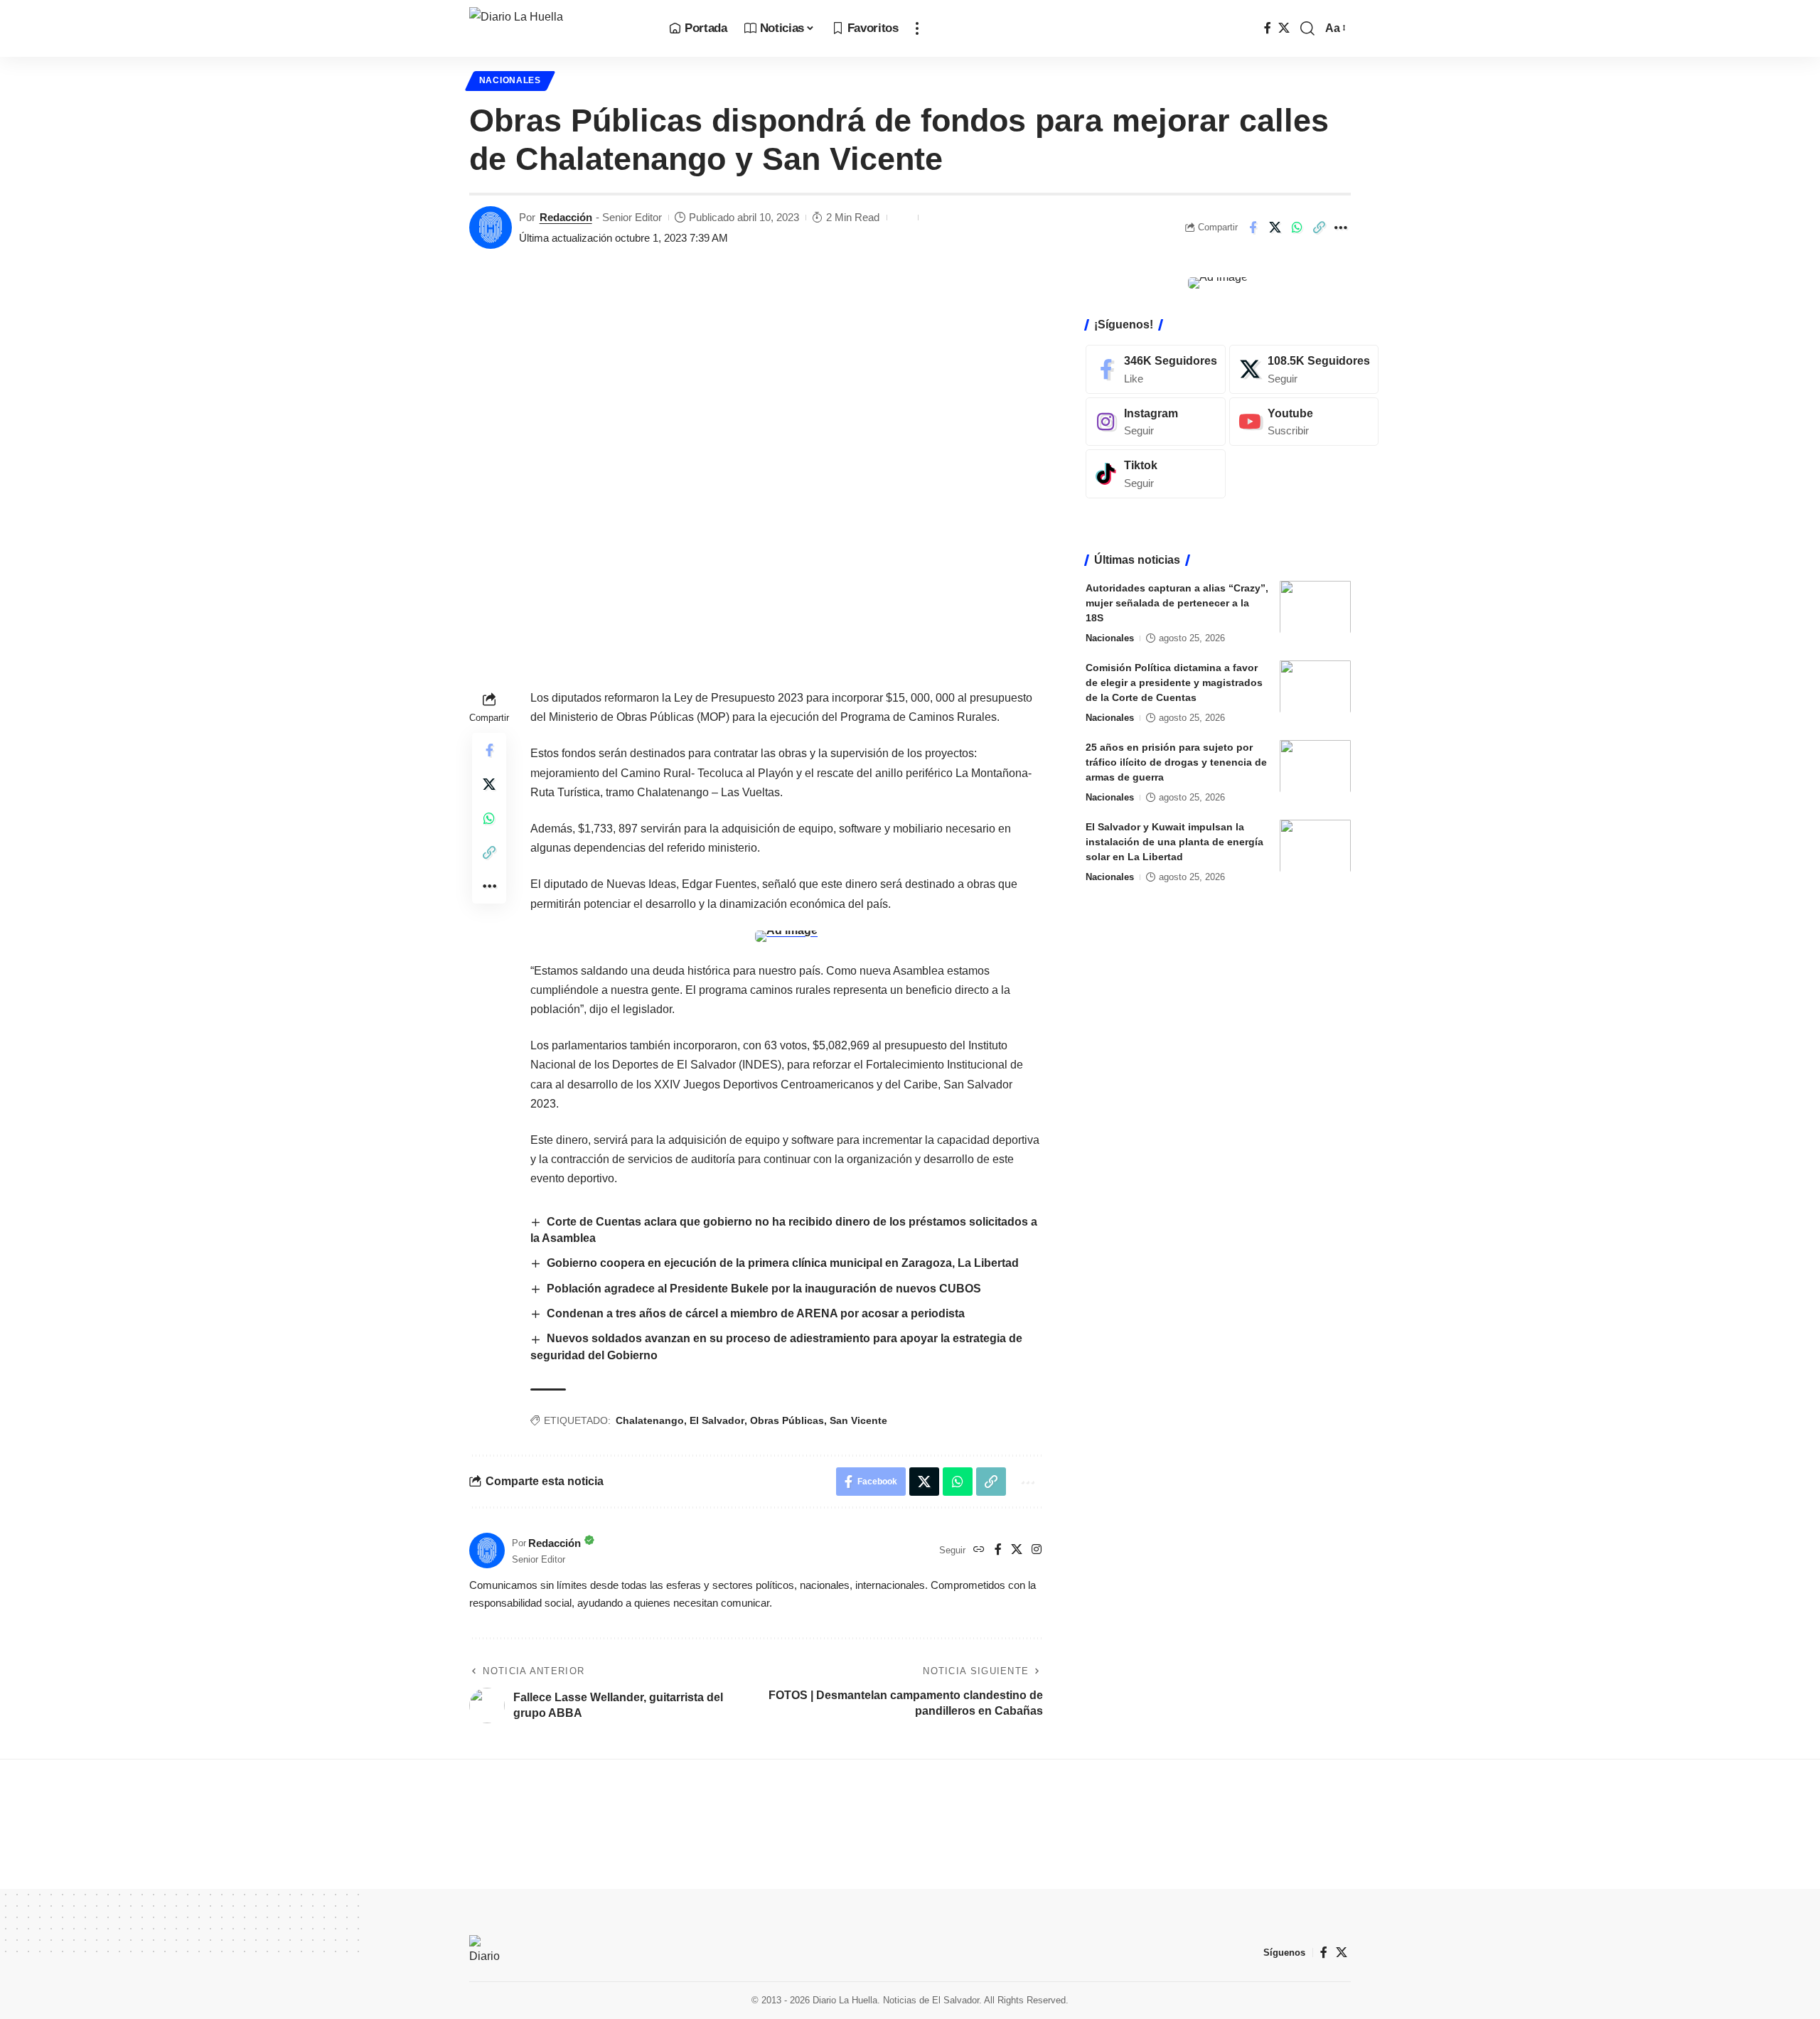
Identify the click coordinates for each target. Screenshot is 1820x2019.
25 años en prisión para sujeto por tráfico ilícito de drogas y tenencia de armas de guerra (1176, 761)
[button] (917, 28)
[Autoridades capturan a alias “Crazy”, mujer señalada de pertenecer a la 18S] (1315, 607)
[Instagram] (1037, 1550)
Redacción (566, 217)
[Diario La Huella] (558, 28)
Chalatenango (650, 1420)
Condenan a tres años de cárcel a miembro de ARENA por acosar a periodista (756, 1313)
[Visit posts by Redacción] (491, 227)
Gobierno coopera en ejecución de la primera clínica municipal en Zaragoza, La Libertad (783, 1263)
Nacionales (510, 80)
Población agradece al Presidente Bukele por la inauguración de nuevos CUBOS (764, 1289)
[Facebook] (1268, 28)
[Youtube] (1304, 421)
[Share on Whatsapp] (1297, 227)
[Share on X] (1275, 227)
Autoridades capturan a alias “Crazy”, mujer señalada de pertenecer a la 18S (1177, 602)
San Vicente (858, 1420)
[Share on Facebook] (1253, 227)
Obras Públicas (787, 1420)
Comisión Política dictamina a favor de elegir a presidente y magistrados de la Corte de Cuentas (1174, 682)
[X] (1284, 28)
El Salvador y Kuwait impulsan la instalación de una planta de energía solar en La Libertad (1174, 841)
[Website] (979, 1550)
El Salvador (717, 1420)
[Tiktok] (1156, 474)
